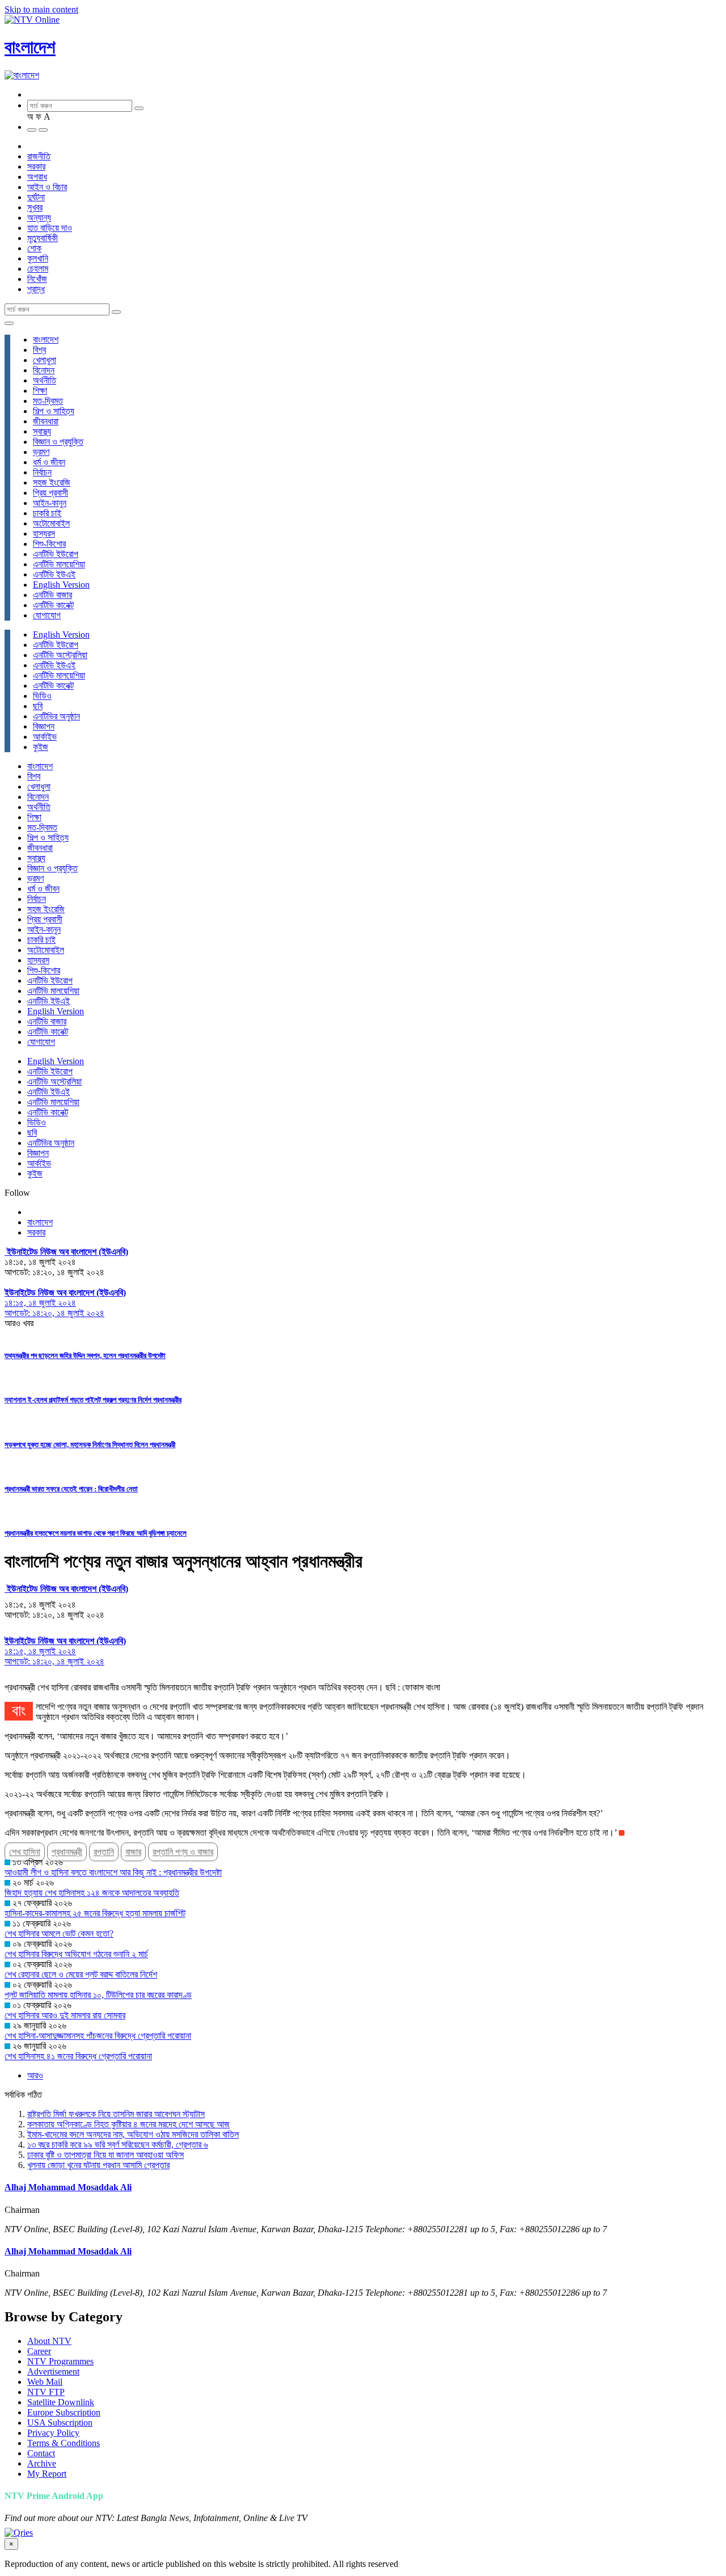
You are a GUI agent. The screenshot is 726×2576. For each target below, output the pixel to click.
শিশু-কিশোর (49, 544)
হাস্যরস (44, 534)
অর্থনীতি (45, 380)
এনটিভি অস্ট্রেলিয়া (60, 655)
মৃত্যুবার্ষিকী (43, 238)
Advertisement (53, 2371)
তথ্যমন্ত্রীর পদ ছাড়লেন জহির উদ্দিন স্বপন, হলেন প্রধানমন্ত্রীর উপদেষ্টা (85, 1356)
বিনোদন (44, 370)
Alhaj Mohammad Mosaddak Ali (68, 2187)
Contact (41, 2453)
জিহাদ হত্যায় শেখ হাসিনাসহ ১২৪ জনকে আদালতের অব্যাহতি (92, 1893)
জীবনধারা (46, 421)
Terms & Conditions (64, 2443)
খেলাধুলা (45, 360)
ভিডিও (42, 696)
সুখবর (35, 207)
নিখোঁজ (37, 279)
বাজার (133, 1852)
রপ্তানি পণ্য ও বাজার (183, 1852)
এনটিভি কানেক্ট (53, 605)
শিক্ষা (40, 391)
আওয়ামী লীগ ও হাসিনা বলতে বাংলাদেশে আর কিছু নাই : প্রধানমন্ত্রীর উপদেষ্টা (113, 1872)
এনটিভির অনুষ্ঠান (56, 716)
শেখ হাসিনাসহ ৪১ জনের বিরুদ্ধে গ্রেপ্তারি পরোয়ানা (78, 2056)
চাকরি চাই (47, 513)
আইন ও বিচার (47, 187)
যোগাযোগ (47, 615)
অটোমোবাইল (51, 523)
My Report (47, 2474)
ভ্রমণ (41, 452)
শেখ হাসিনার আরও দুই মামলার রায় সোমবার (65, 2015)
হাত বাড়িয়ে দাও (50, 228)
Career (39, 2351)
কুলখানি (38, 258)
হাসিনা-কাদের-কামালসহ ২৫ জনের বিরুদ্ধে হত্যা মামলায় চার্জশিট (95, 1913)
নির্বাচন (42, 472)
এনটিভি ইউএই (54, 574)
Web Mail (45, 2382)
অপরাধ (37, 177)
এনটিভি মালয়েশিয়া (59, 564)
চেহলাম (38, 269)
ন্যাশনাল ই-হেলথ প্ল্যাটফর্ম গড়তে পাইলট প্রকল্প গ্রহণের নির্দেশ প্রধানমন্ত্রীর (93, 1400)
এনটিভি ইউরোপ (56, 554)
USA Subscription (60, 2423)
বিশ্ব (39, 350)
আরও (35, 2075)
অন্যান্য (39, 218)
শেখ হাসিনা (25, 1852)
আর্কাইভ (45, 737)
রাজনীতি (39, 156)
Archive (42, 2463)
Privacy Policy (53, 2433)
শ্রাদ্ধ (36, 289)
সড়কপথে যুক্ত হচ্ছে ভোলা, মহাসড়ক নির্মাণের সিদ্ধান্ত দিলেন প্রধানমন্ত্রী (90, 1445)
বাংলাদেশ (30, 47)
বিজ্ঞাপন (44, 726)
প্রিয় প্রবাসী (50, 493)
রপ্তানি (104, 1852)
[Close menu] (9, 323)
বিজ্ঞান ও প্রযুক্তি (58, 442)
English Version (61, 585)
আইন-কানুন (50, 503)
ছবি (38, 706)
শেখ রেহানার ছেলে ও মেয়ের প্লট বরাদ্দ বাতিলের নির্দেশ (81, 1974)
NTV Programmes (60, 2361)
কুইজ (41, 747)
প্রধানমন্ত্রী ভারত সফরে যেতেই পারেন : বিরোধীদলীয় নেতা (71, 1489)
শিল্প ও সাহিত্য (54, 411)
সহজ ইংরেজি (52, 482)
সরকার (36, 166)
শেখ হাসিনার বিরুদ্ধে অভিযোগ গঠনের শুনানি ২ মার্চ (76, 1954)
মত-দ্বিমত (48, 401)
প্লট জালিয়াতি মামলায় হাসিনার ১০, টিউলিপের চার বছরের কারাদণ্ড (98, 1995)
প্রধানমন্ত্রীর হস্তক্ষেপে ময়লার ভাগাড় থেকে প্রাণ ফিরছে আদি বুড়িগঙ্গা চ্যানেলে (96, 1533)
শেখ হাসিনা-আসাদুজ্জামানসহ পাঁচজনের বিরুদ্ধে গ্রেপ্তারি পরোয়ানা (98, 2036)
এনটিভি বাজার (52, 595)
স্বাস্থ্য (42, 431)
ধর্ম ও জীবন (49, 462)
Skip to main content (41, 9)
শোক (34, 248)
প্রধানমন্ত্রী (67, 1852)
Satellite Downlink (61, 2402)
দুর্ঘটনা (36, 197)
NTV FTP (46, 2392)
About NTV (49, 2341)
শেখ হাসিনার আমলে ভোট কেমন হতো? (59, 1934)
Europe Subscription (64, 2412)
